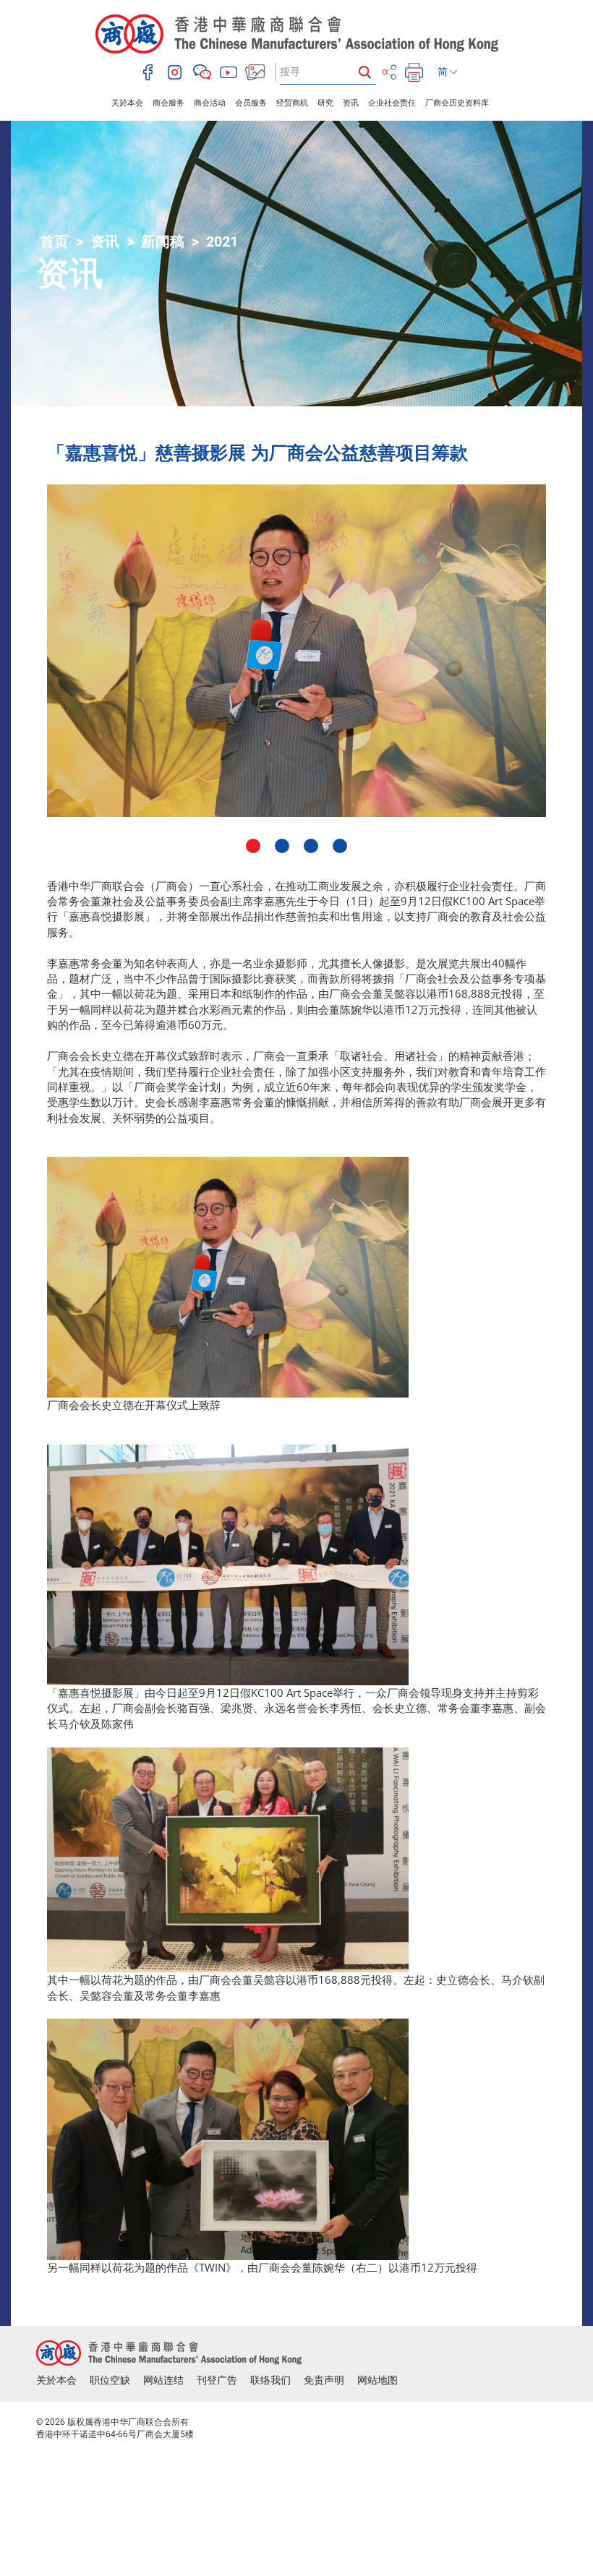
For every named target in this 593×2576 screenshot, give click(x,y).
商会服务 (168, 103)
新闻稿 (163, 241)
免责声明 (324, 2380)
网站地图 (377, 2380)
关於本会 (127, 103)
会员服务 (251, 103)
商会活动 (210, 103)
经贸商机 (292, 103)
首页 (54, 241)
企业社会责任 (392, 103)
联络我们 (270, 2380)
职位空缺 (110, 2380)
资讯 (351, 103)
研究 (325, 103)
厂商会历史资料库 (457, 103)
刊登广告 (217, 2380)
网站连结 (163, 2380)
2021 (222, 241)
